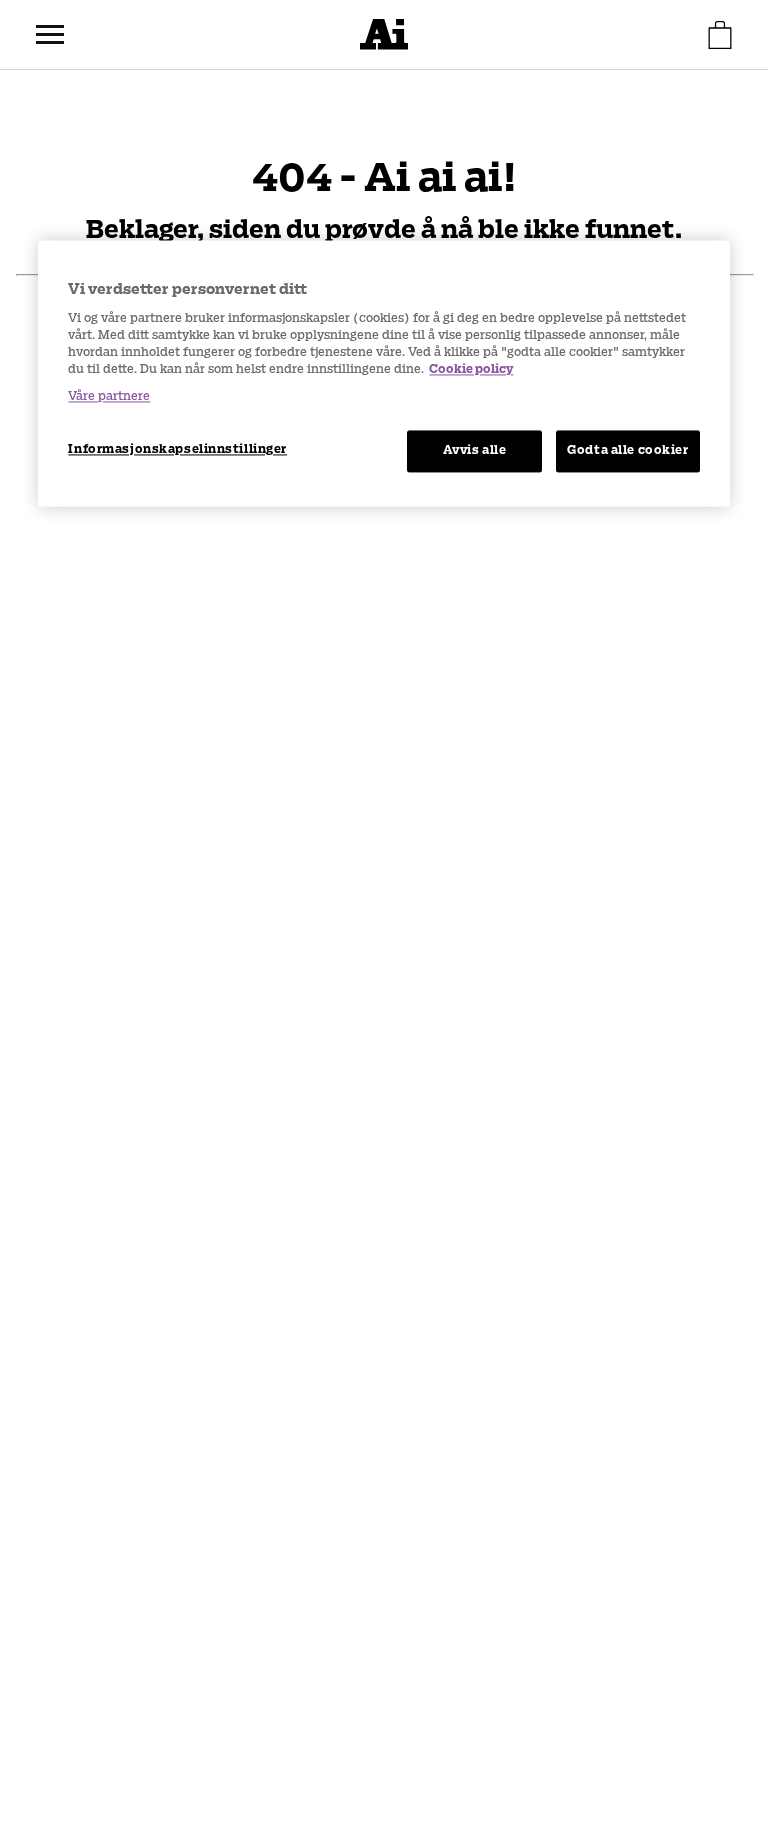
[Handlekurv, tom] (720, 35)
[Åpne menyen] (50, 35)
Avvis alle (475, 450)
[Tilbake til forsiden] (384, 34)
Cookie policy (471, 369)
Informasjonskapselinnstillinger (177, 449)
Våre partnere (109, 396)
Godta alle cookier (627, 450)
